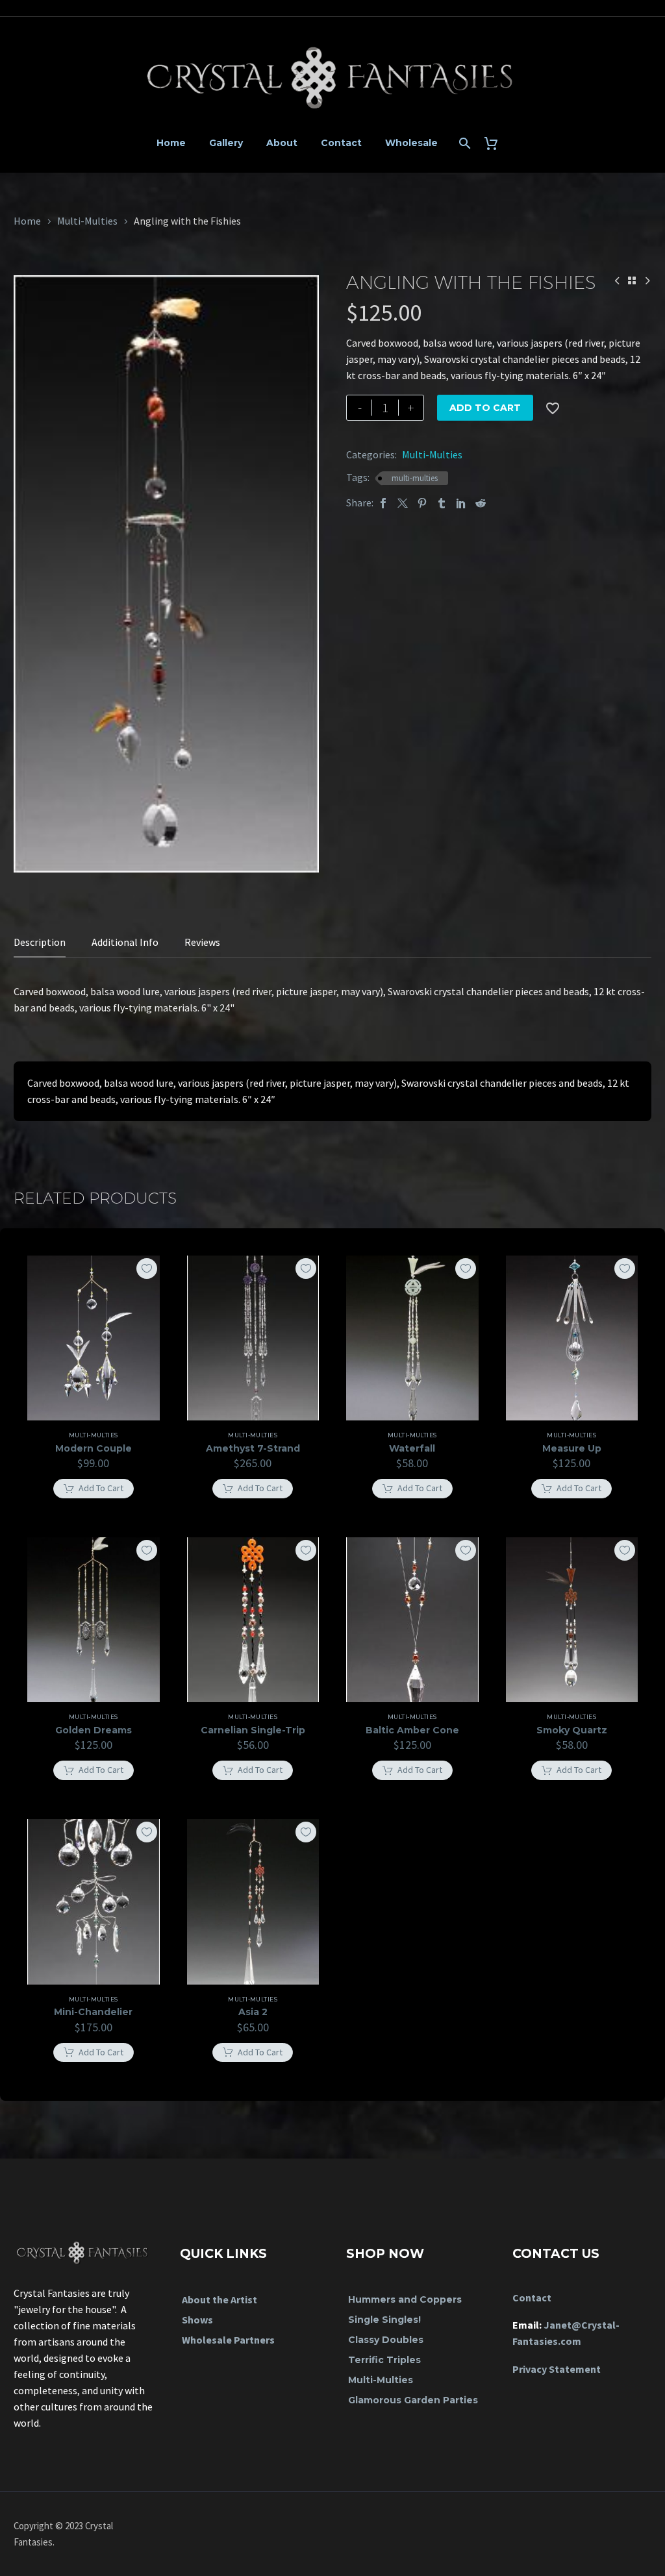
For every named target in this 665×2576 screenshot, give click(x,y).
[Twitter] (403, 503)
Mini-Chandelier (93, 2012)
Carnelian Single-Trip (253, 1730)
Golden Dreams (94, 1730)
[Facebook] (383, 503)
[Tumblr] (442, 503)
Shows (197, 2320)
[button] (94, 1489)
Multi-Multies (87, 221)
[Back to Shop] (632, 280)
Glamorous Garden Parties (413, 2400)
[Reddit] (481, 503)
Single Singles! (384, 2320)
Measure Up (572, 1448)
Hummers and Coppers (405, 2299)
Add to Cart (485, 408)
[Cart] (496, 143)
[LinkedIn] (461, 503)
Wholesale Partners (228, 2340)
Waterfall (412, 1448)
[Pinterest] (422, 503)
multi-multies (415, 478)
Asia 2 (253, 2012)
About (282, 143)
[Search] (464, 143)
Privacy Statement (557, 2369)
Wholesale (411, 143)
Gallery (226, 143)
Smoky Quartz (572, 1730)
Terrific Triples (384, 2360)
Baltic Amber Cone (412, 1730)
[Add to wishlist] (147, 1269)
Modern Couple (94, 1448)
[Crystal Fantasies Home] (83, 2246)
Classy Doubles (386, 2340)
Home (171, 143)
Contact (341, 143)
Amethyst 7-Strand (253, 1448)
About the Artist (220, 2299)
